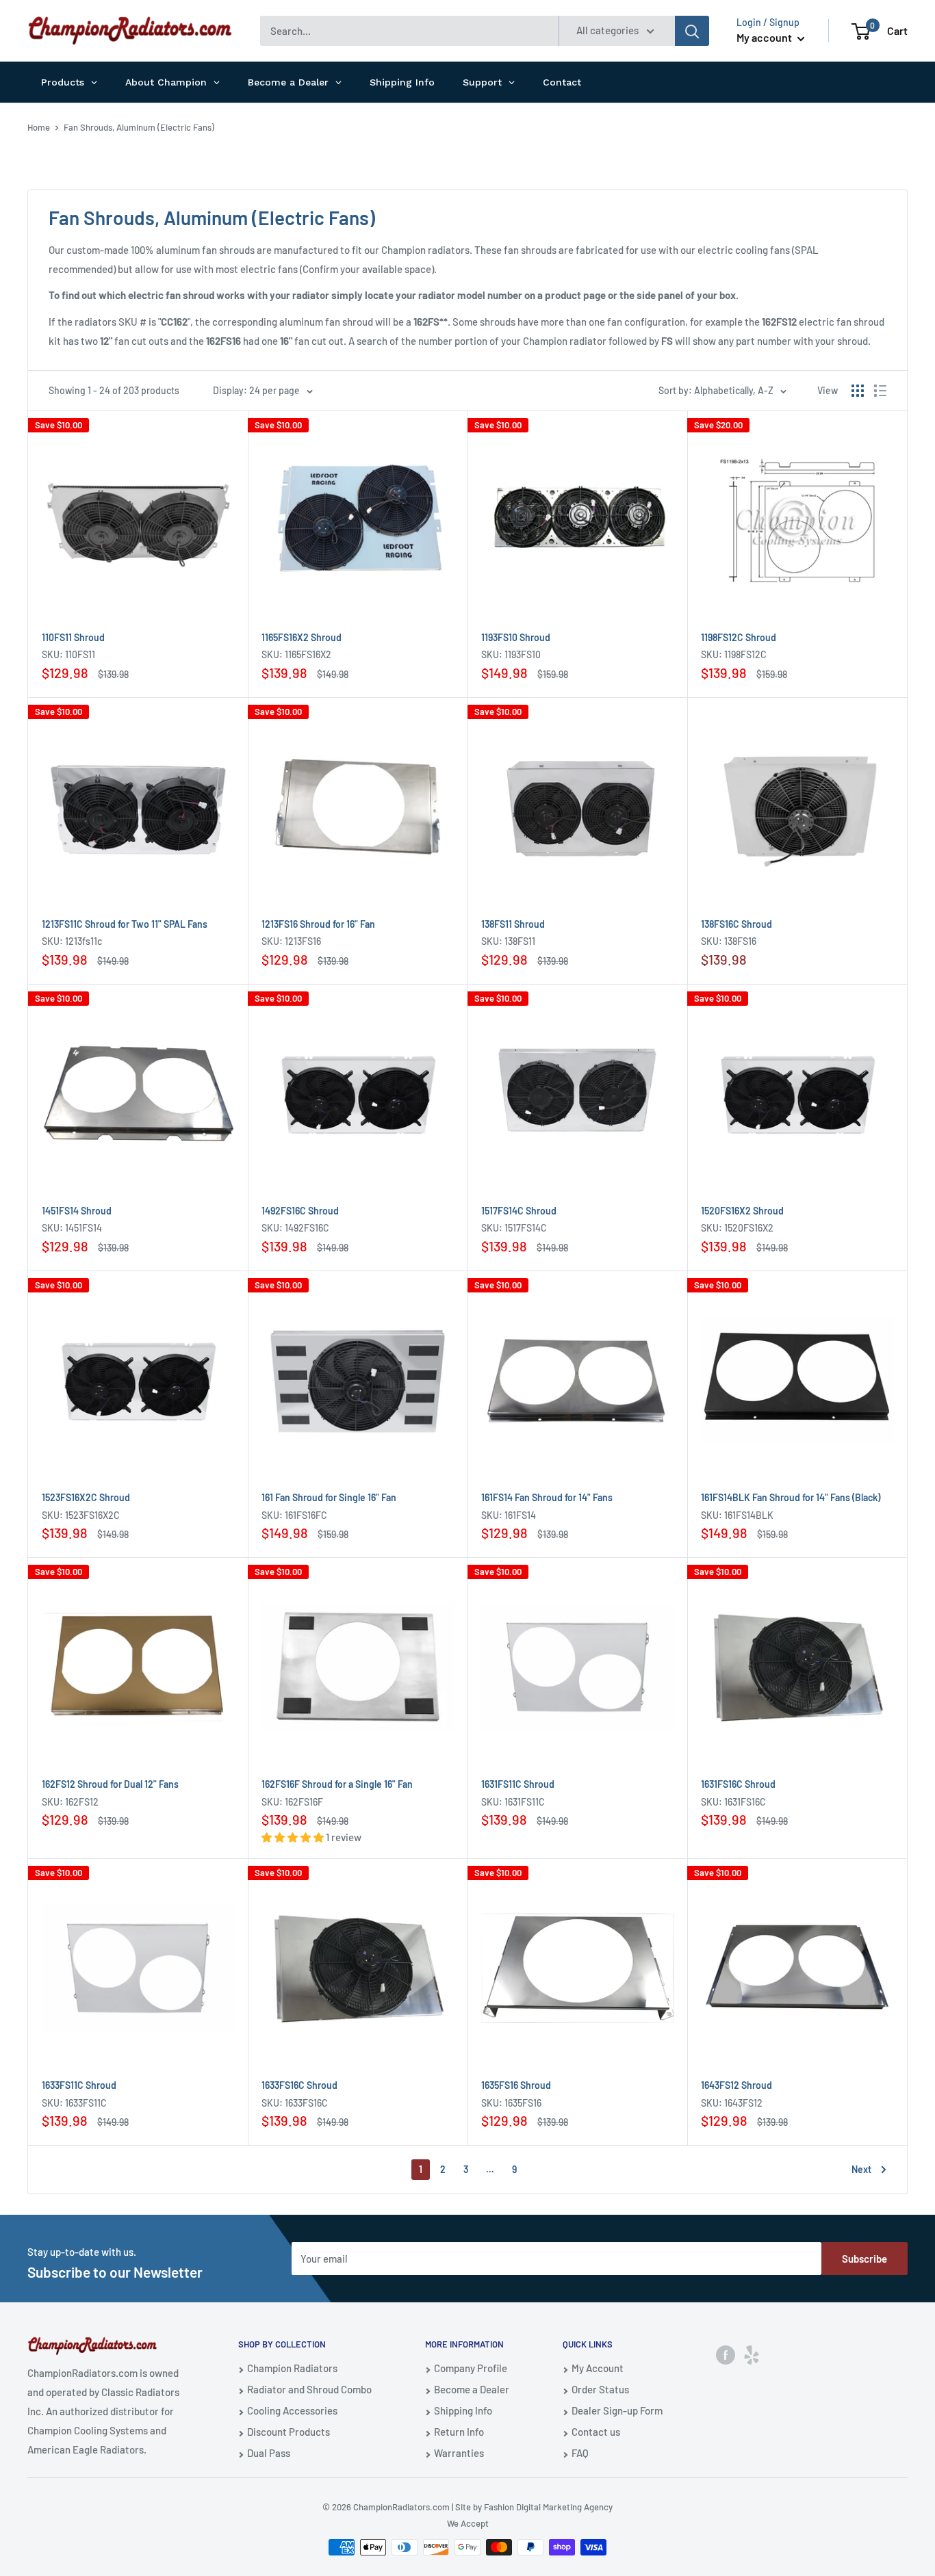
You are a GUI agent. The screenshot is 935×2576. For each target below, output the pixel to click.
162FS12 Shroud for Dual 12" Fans (110, 1784)
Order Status (600, 2389)
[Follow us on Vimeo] (752, 2354)
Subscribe (864, 2259)
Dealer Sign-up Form (617, 2410)
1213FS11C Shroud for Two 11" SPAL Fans (125, 924)
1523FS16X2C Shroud (86, 1497)
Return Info (459, 2432)
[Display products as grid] (858, 391)
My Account (598, 2368)
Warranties (459, 2453)
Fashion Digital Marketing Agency (548, 2507)
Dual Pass (269, 2453)
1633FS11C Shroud (79, 2085)
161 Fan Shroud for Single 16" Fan (329, 1497)
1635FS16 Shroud (516, 2085)
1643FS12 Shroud (737, 2085)
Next (861, 2169)
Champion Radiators (292, 2368)
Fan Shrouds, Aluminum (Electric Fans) (139, 127)
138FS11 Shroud (513, 924)
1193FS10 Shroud (516, 637)
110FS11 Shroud (73, 637)
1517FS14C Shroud (519, 1211)
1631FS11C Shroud (518, 1784)
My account (765, 37)
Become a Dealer (472, 2389)
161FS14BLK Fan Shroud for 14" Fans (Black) (791, 1497)
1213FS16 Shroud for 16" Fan (318, 924)
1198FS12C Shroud (739, 637)
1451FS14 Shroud (77, 1211)
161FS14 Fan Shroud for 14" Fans (547, 1497)
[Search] (692, 31)
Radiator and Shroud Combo (309, 2389)
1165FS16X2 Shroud (302, 637)
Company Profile (471, 2368)
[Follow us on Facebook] (726, 2354)
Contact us (596, 2432)
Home (39, 127)
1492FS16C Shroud (300, 1211)
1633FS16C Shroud (299, 2085)
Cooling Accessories (292, 2410)
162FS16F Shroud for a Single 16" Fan (337, 1784)
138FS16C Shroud (737, 924)
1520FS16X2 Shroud (742, 1211)
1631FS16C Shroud (738, 1784)
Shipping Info (463, 2410)
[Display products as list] (880, 391)
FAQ (580, 2453)
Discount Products (289, 2432)
